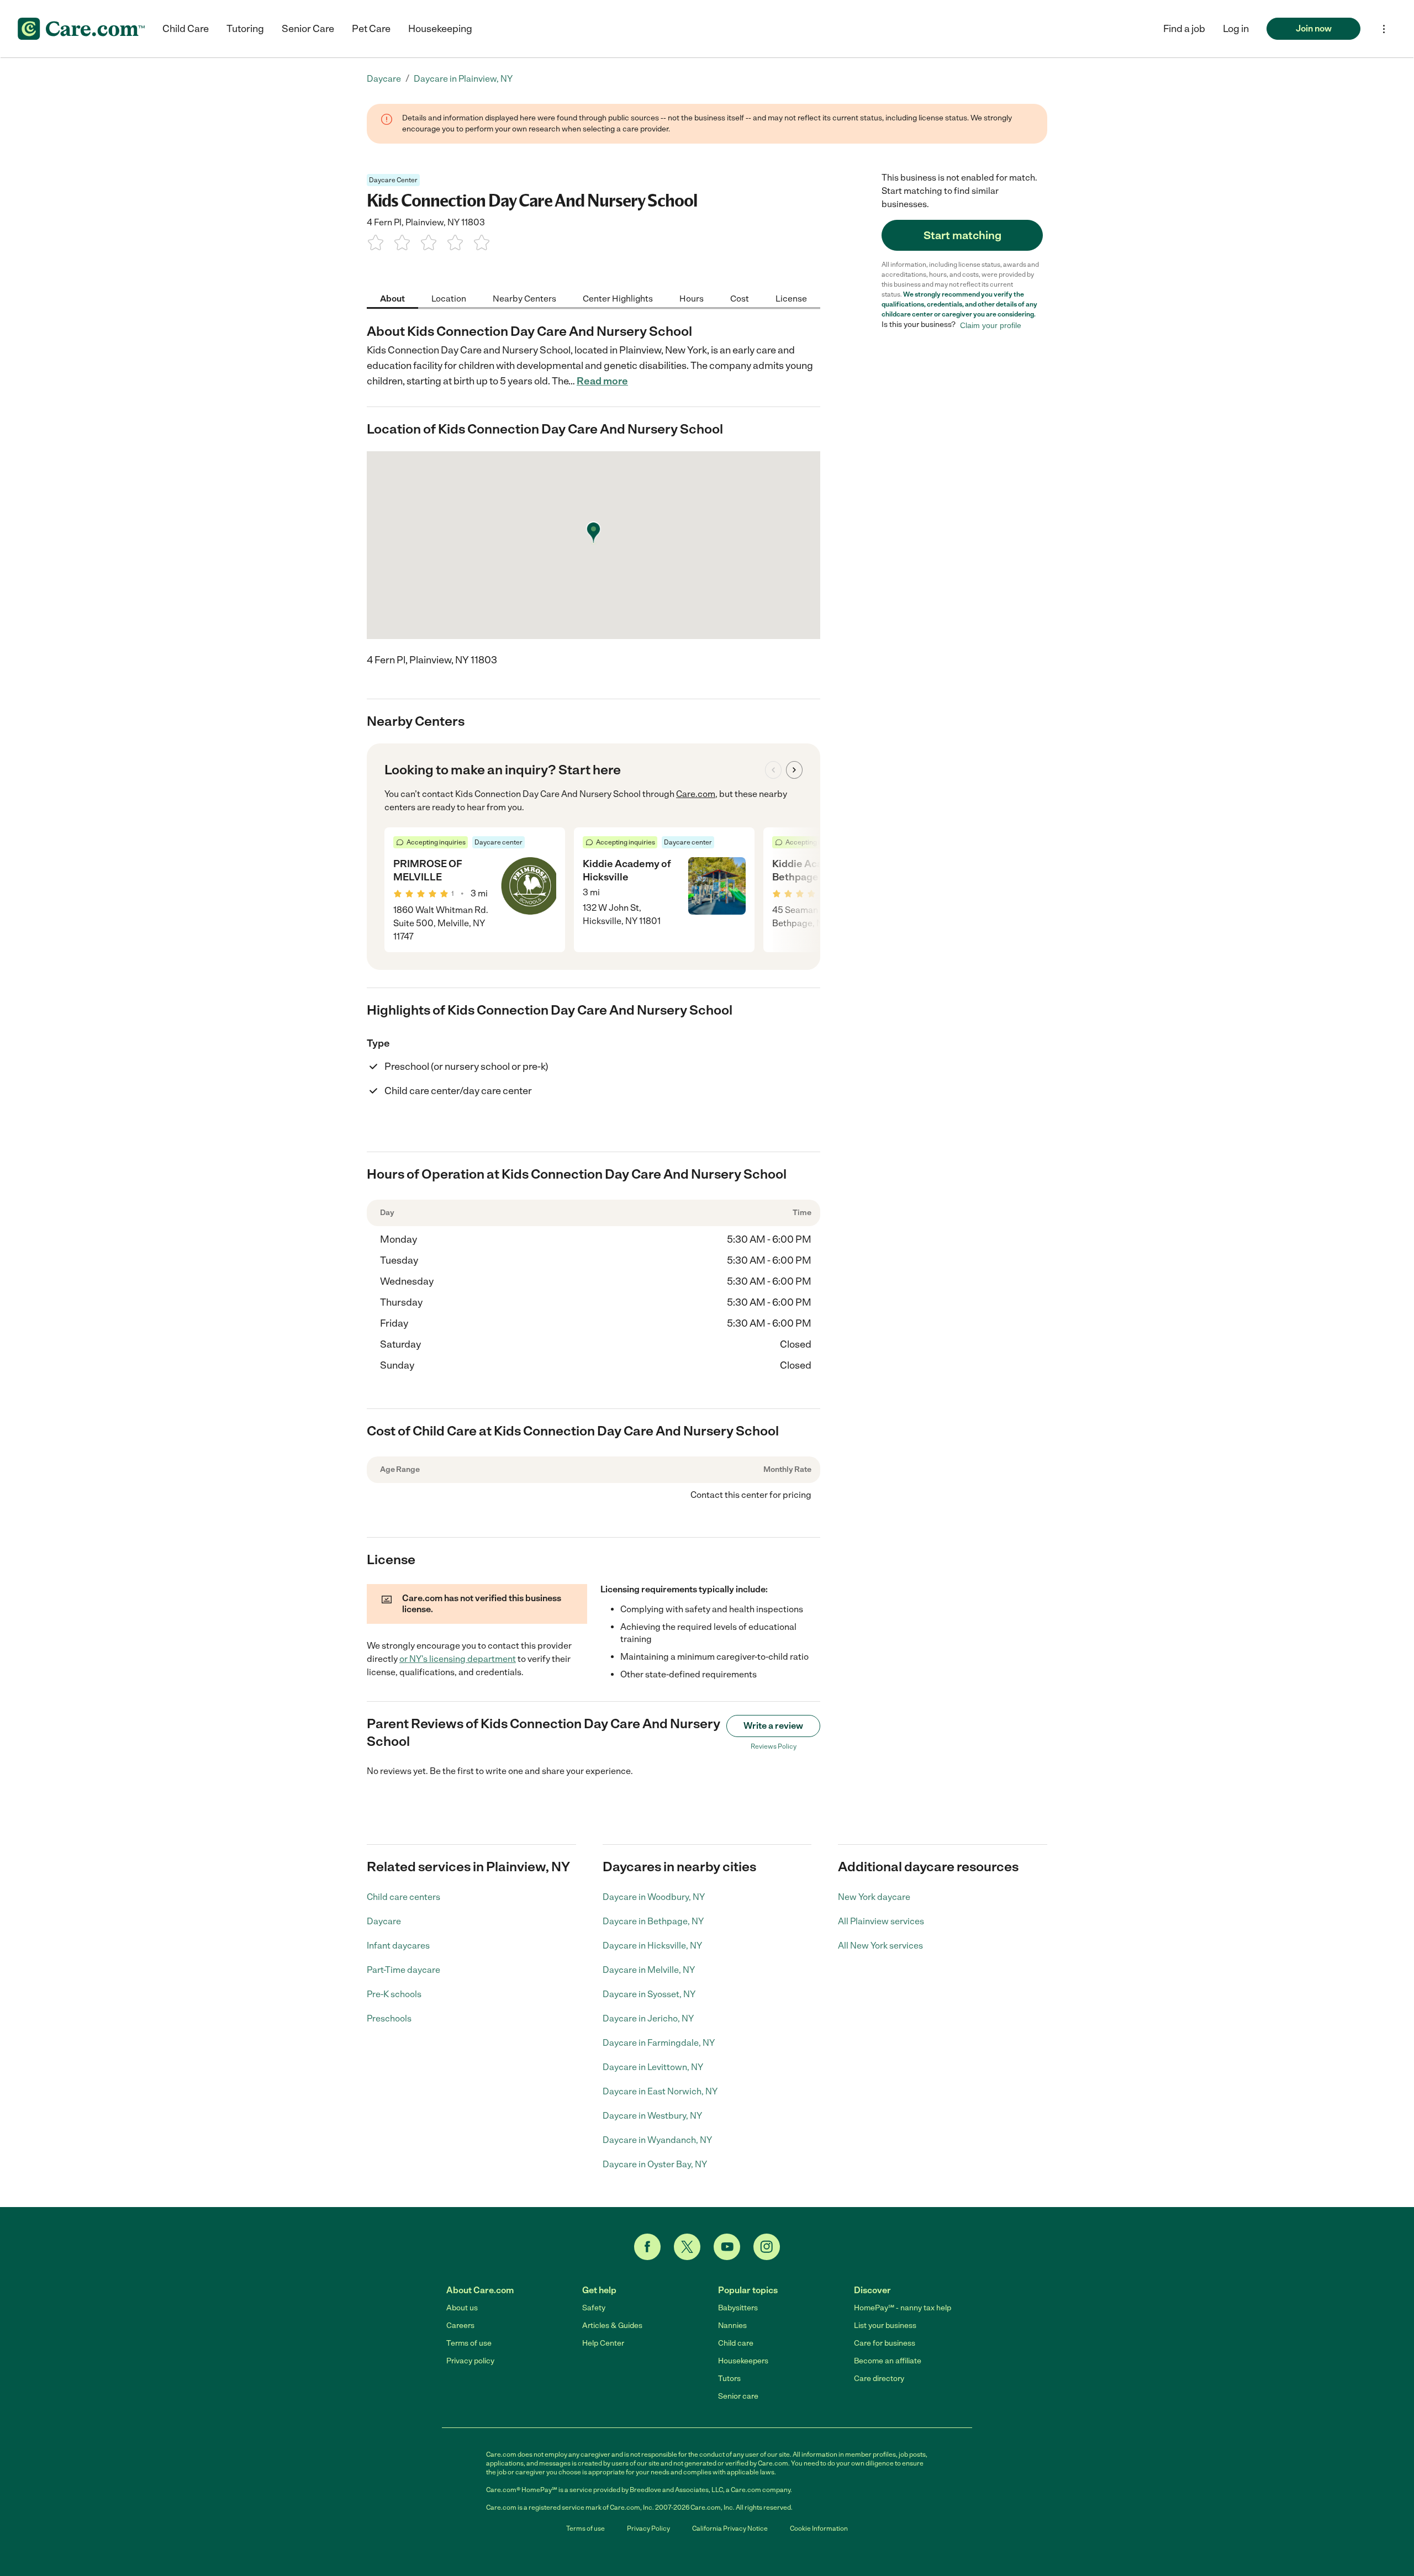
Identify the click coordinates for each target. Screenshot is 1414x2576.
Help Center (603, 2343)
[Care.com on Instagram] (767, 2247)
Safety (594, 2308)
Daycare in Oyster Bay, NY (655, 2164)
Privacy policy (470, 2361)
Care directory (879, 2379)
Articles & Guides (612, 2326)
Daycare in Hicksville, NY (652, 1946)
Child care (736, 2343)
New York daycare (874, 1897)
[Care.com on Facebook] (647, 2247)
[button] (1236, 29)
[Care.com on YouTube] (727, 2247)
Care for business (885, 2343)
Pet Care (371, 29)
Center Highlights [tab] (618, 298)
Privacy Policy (648, 2529)
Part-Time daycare (403, 1970)
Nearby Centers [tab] (524, 298)
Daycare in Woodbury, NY (654, 1897)
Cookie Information (819, 2529)
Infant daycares (398, 1946)
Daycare (384, 1921)
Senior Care (308, 29)
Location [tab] (449, 298)
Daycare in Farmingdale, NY (659, 2043)
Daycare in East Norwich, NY (660, 2091)
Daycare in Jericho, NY (648, 2018)
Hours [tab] (692, 298)
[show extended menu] (1384, 29)
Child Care (186, 29)
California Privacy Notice (730, 2529)
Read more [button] (602, 381)
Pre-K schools (394, 1994)
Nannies (732, 2326)
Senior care (738, 2396)
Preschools (389, 2018)
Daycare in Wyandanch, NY (657, 2140)
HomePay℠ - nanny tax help (903, 2308)
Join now (1314, 28)
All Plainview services (881, 1921)
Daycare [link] (384, 79)
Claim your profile (991, 325)
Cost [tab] (740, 298)
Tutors (729, 2379)
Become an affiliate (888, 2361)
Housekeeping (440, 29)
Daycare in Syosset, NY (649, 1994)
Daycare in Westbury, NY (652, 2116)
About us (462, 2308)
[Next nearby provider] (794, 770)
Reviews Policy (774, 1746)
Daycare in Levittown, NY (653, 2067)
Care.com (696, 794)
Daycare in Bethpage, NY (653, 1921)
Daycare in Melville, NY (649, 1970)
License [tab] (791, 298)
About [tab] (392, 298)
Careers (460, 2326)
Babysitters (738, 2308)
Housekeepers (743, 2361)
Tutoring (245, 29)
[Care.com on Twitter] (687, 2247)
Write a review (773, 1726)
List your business (885, 2326)
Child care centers (403, 1897)
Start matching (962, 235)
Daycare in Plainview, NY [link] (463, 79)
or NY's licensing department (458, 1659)
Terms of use (469, 2343)
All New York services (880, 1946)
